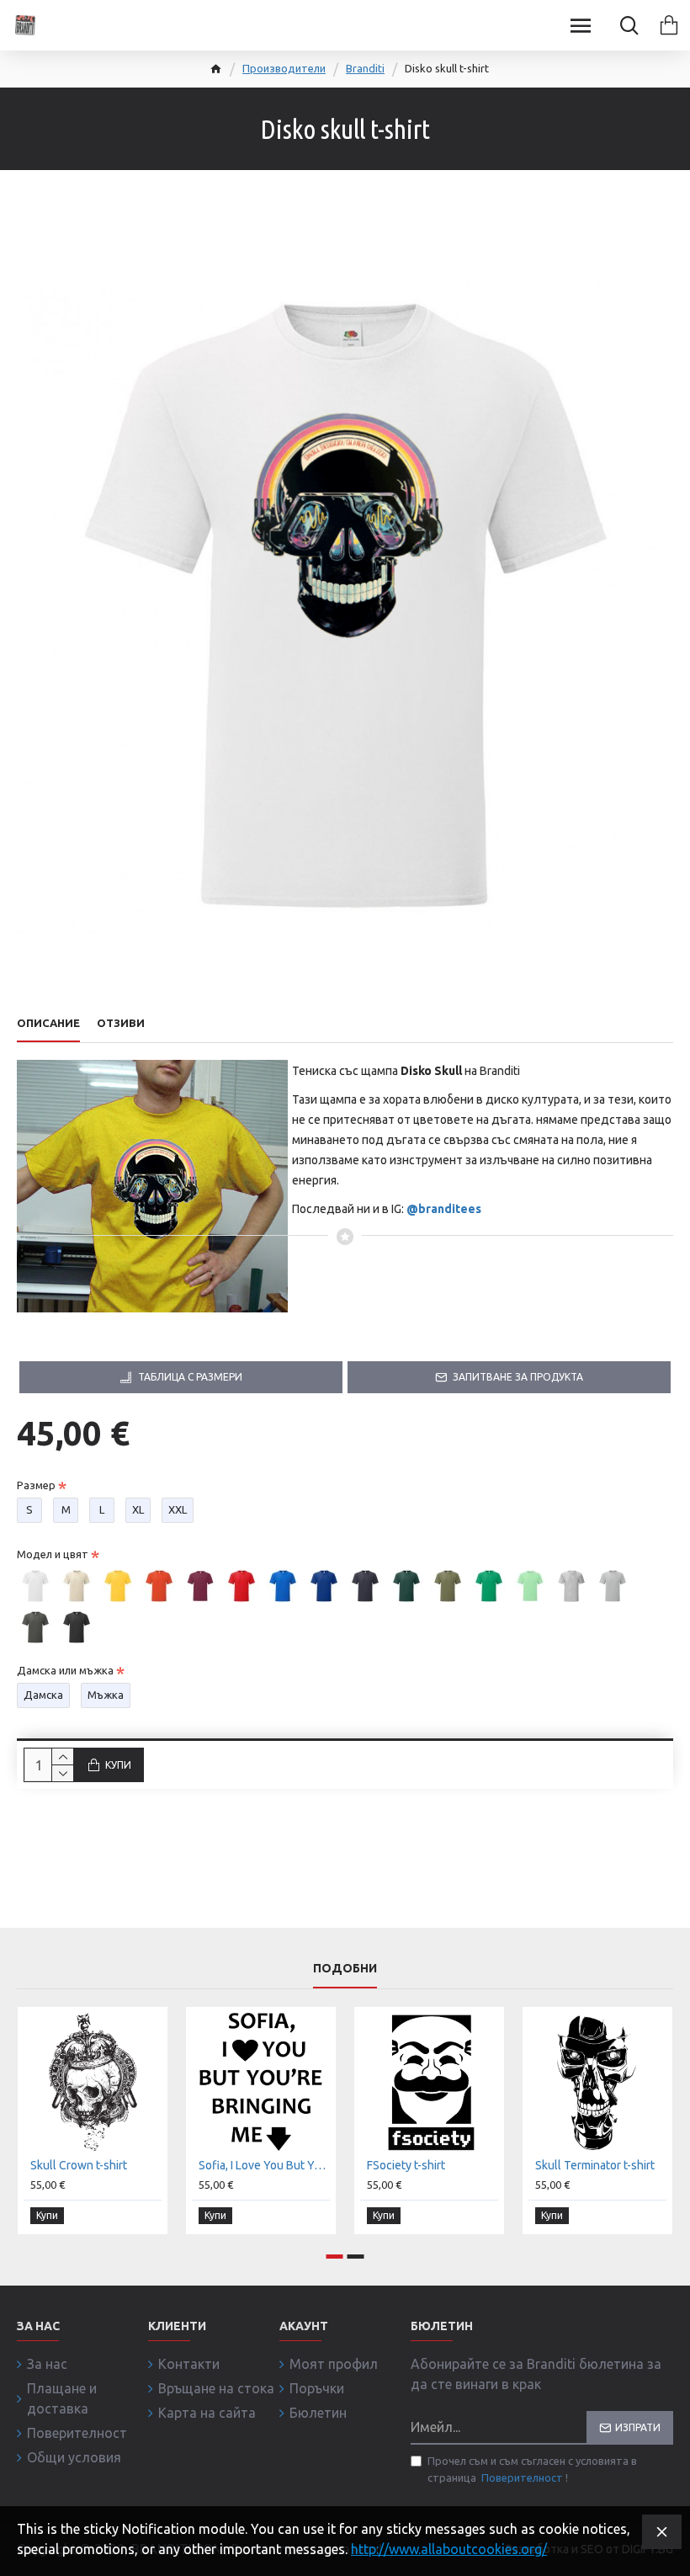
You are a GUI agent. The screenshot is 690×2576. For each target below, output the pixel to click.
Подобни (345, 1968)
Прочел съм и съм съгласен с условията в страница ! (532, 2469)
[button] (335, 2257)
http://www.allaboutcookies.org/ (449, 2549)
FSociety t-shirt (406, 2165)
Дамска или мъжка (65, 1670)
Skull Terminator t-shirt (595, 2165)
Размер (36, 1485)
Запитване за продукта (518, 1377)
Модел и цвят (53, 1554)
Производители (284, 68)
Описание (48, 1023)
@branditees (444, 1209)
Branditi (365, 68)
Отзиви (121, 1023)
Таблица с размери (190, 1377)
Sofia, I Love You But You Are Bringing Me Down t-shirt (264, 2165)
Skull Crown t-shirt (79, 2165)
